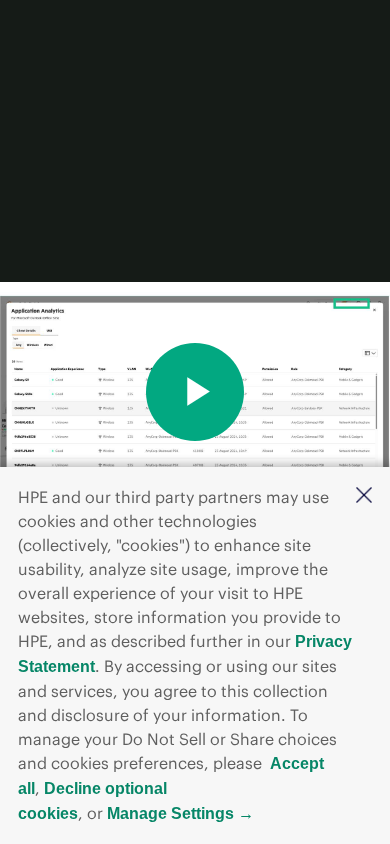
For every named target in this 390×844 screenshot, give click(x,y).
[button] (364, 496)
